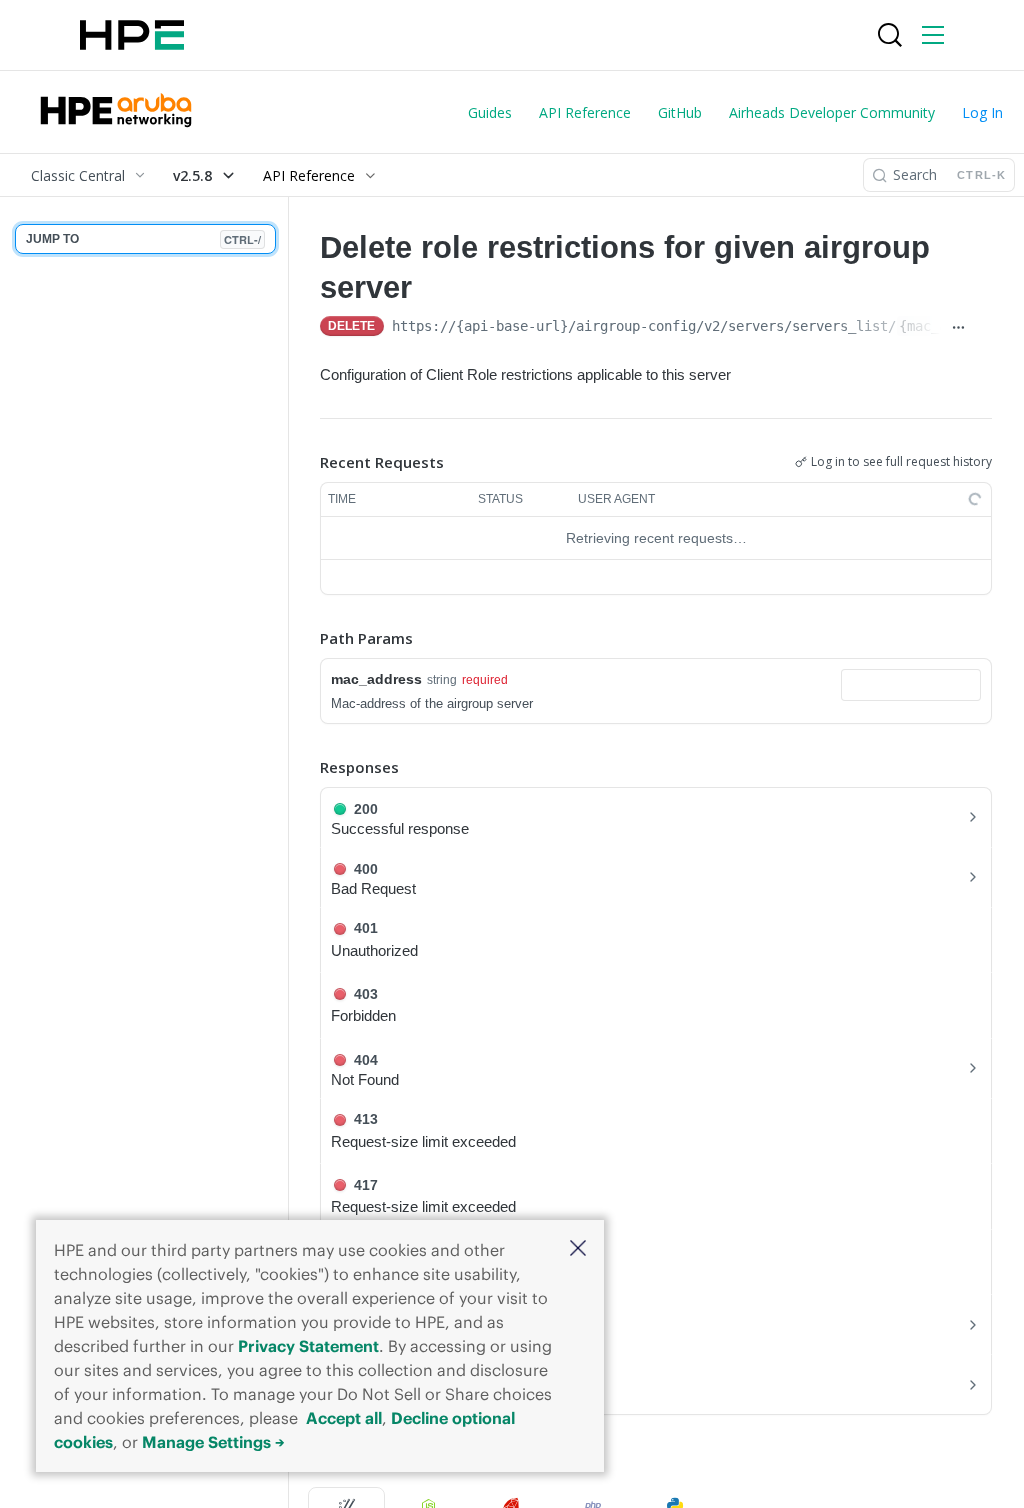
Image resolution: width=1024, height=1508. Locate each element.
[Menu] (933, 35)
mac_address (376, 679)
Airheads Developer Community (832, 112)
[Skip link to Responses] (306, 767)
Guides (490, 112)
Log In (982, 112)
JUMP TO (143, 239)
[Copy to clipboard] (983, 328)
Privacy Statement (308, 1346)
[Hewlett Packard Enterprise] (132, 35)
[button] (578, 1249)
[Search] (890, 35)
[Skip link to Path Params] (306, 639)
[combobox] (911, 685)
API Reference (585, 112)
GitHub (680, 112)
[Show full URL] (957, 328)
